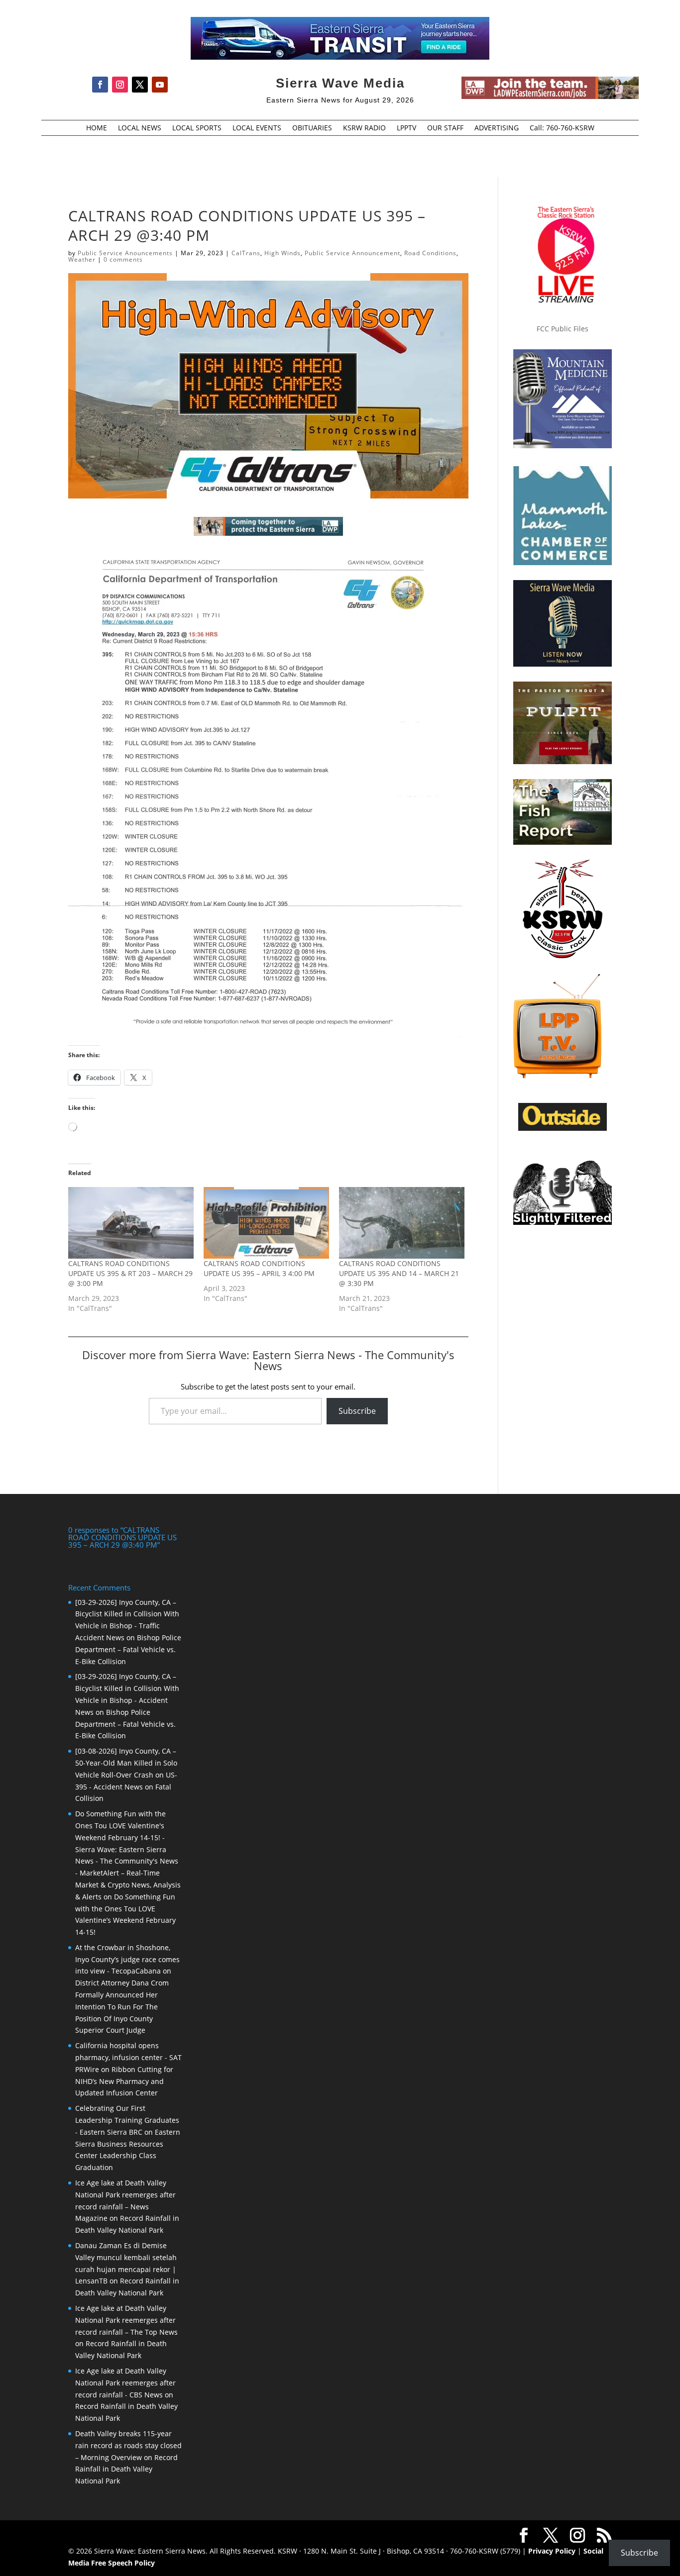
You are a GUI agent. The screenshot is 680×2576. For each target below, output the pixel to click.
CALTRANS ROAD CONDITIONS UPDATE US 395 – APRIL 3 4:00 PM (259, 1268)
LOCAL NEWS (140, 128)
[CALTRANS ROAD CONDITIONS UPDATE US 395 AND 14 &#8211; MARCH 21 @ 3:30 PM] (402, 1223)
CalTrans (246, 253)
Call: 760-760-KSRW (562, 128)
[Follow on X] (140, 85)
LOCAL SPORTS (197, 128)
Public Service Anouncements (125, 253)
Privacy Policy (552, 2551)
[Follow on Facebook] (100, 85)
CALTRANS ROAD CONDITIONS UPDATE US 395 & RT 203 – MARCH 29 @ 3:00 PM (130, 1273)
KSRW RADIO (364, 128)
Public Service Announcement (352, 253)
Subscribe (357, 1411)
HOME (97, 128)
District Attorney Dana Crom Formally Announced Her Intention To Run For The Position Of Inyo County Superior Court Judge (122, 2006)
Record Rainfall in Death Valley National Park (126, 2469)
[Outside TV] (563, 1129)
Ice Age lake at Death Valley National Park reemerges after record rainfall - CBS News (125, 2383)
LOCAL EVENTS (257, 128)
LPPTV (406, 128)
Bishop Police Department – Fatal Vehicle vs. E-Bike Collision (128, 1649)
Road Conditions (430, 253)
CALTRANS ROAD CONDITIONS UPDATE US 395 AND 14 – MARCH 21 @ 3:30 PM (399, 1273)
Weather (82, 259)
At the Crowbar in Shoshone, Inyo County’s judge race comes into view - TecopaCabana (127, 1959)
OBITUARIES (312, 128)
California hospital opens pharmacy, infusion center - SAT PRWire (128, 2057)
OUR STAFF (445, 128)
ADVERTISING (497, 128)
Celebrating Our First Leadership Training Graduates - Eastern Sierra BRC (127, 2120)
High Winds (283, 253)
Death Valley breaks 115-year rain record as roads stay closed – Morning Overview (128, 2445)
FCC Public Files (563, 329)
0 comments (123, 259)
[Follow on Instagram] (120, 85)
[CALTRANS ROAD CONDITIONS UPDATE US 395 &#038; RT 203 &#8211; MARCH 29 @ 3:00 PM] (131, 1223)
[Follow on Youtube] (160, 85)
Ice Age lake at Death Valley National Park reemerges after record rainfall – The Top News (126, 2320)
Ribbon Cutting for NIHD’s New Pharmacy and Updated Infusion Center (124, 2081)
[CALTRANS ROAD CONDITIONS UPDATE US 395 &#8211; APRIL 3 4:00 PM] (266, 1223)
